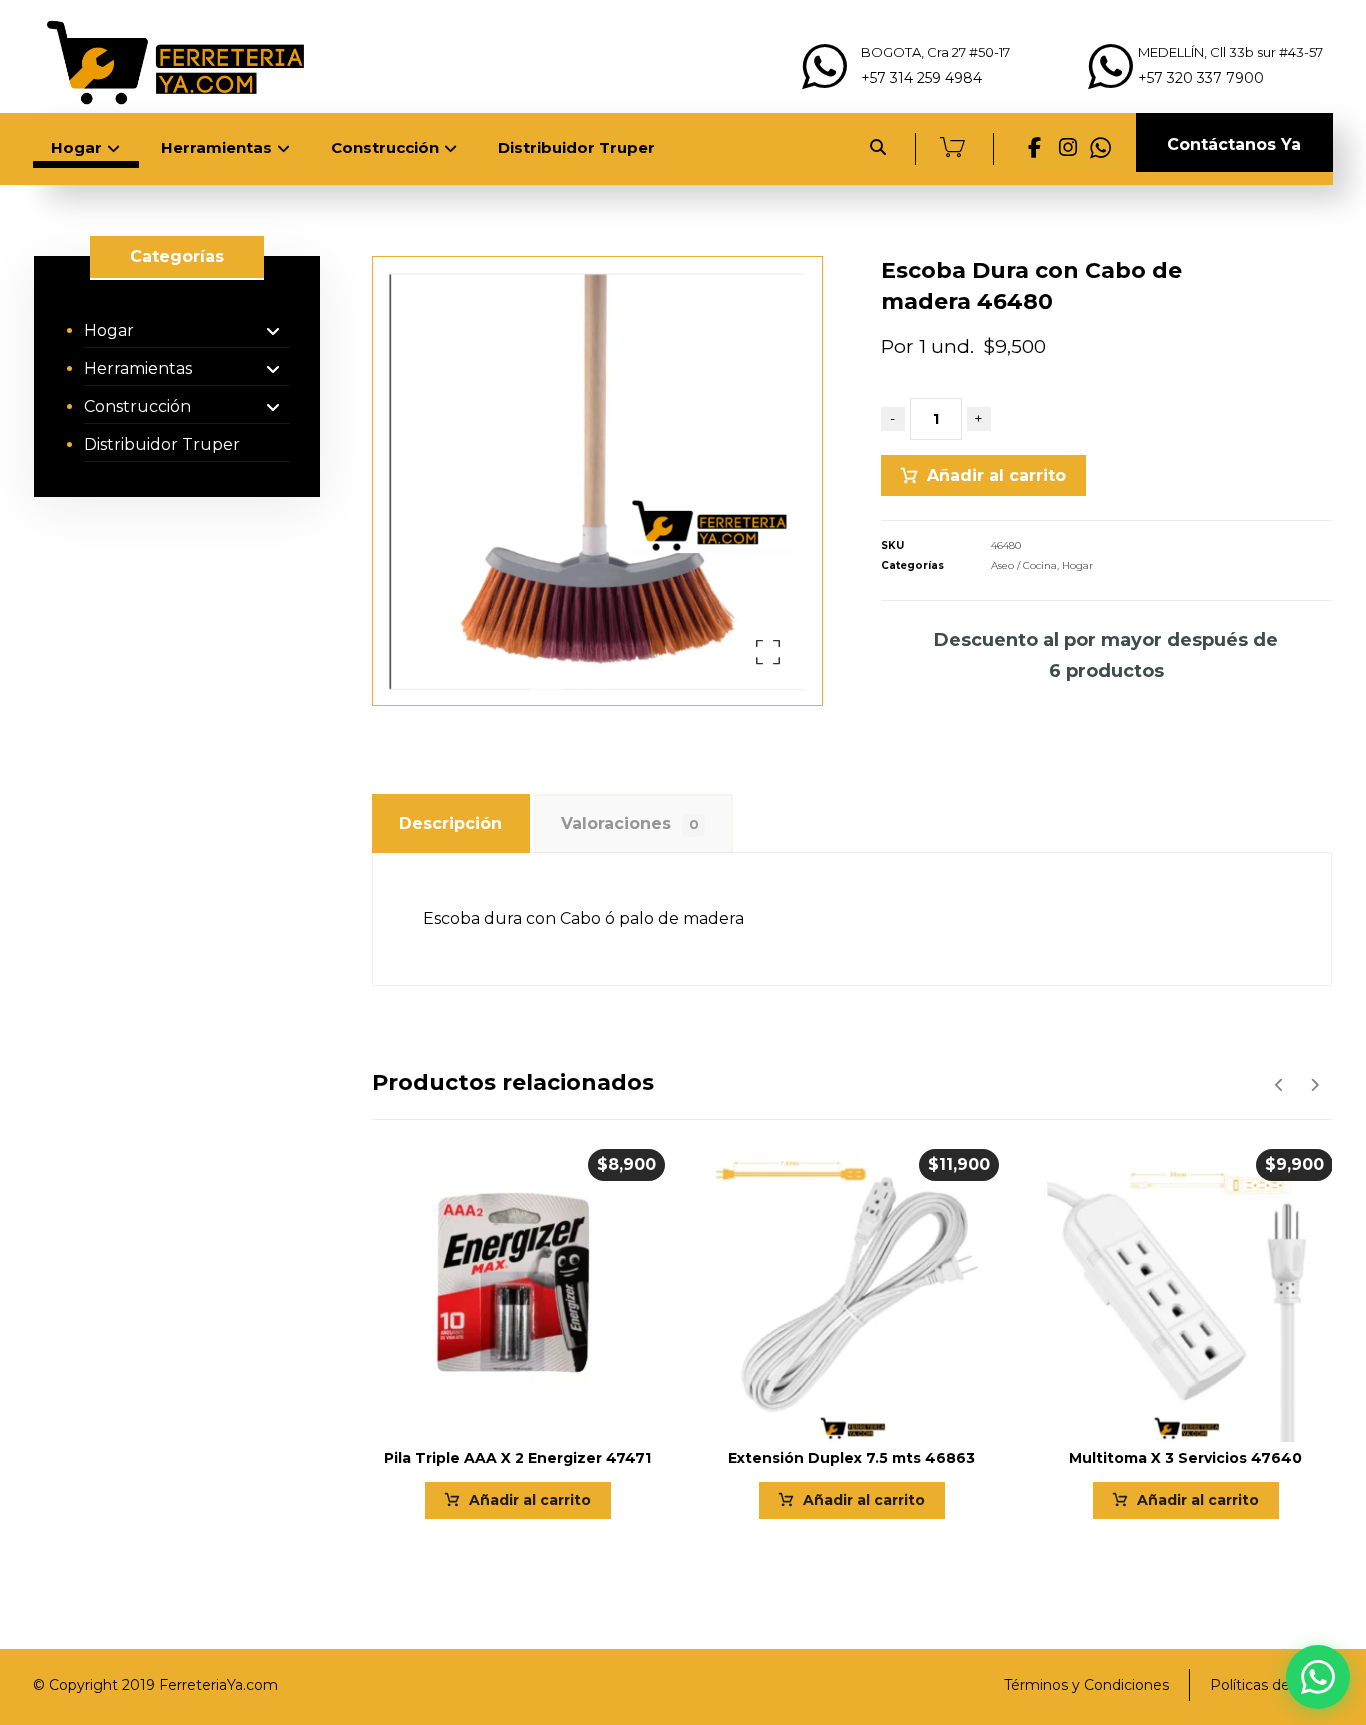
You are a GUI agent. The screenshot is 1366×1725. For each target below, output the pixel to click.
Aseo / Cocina (1024, 565)
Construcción (137, 406)
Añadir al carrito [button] (530, 1500)
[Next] (1314, 1085)
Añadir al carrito (996, 475)
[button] (1035, 149)
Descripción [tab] (450, 823)
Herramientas (138, 368)
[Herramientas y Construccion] (173, 61)
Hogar (1077, 565)
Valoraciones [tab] (629, 823)
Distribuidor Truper (162, 444)
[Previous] (1279, 1085)
